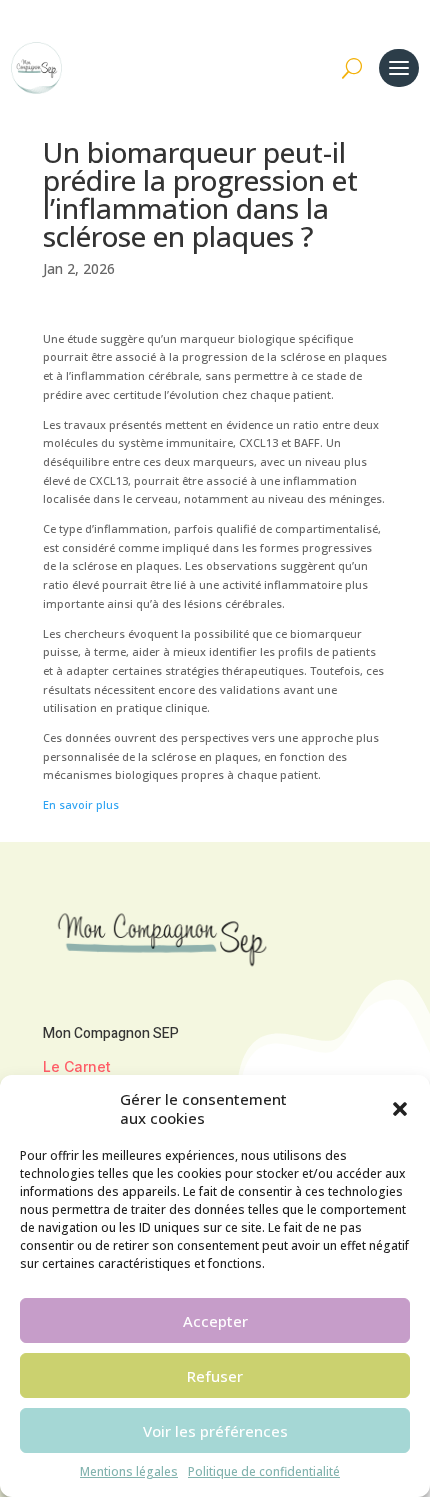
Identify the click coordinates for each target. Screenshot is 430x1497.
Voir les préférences (215, 1431)
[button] (400, 1109)
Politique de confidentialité (264, 1471)
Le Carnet (77, 1066)
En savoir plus (81, 804)
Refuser (215, 1376)
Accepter (215, 1321)
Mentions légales (129, 1471)
